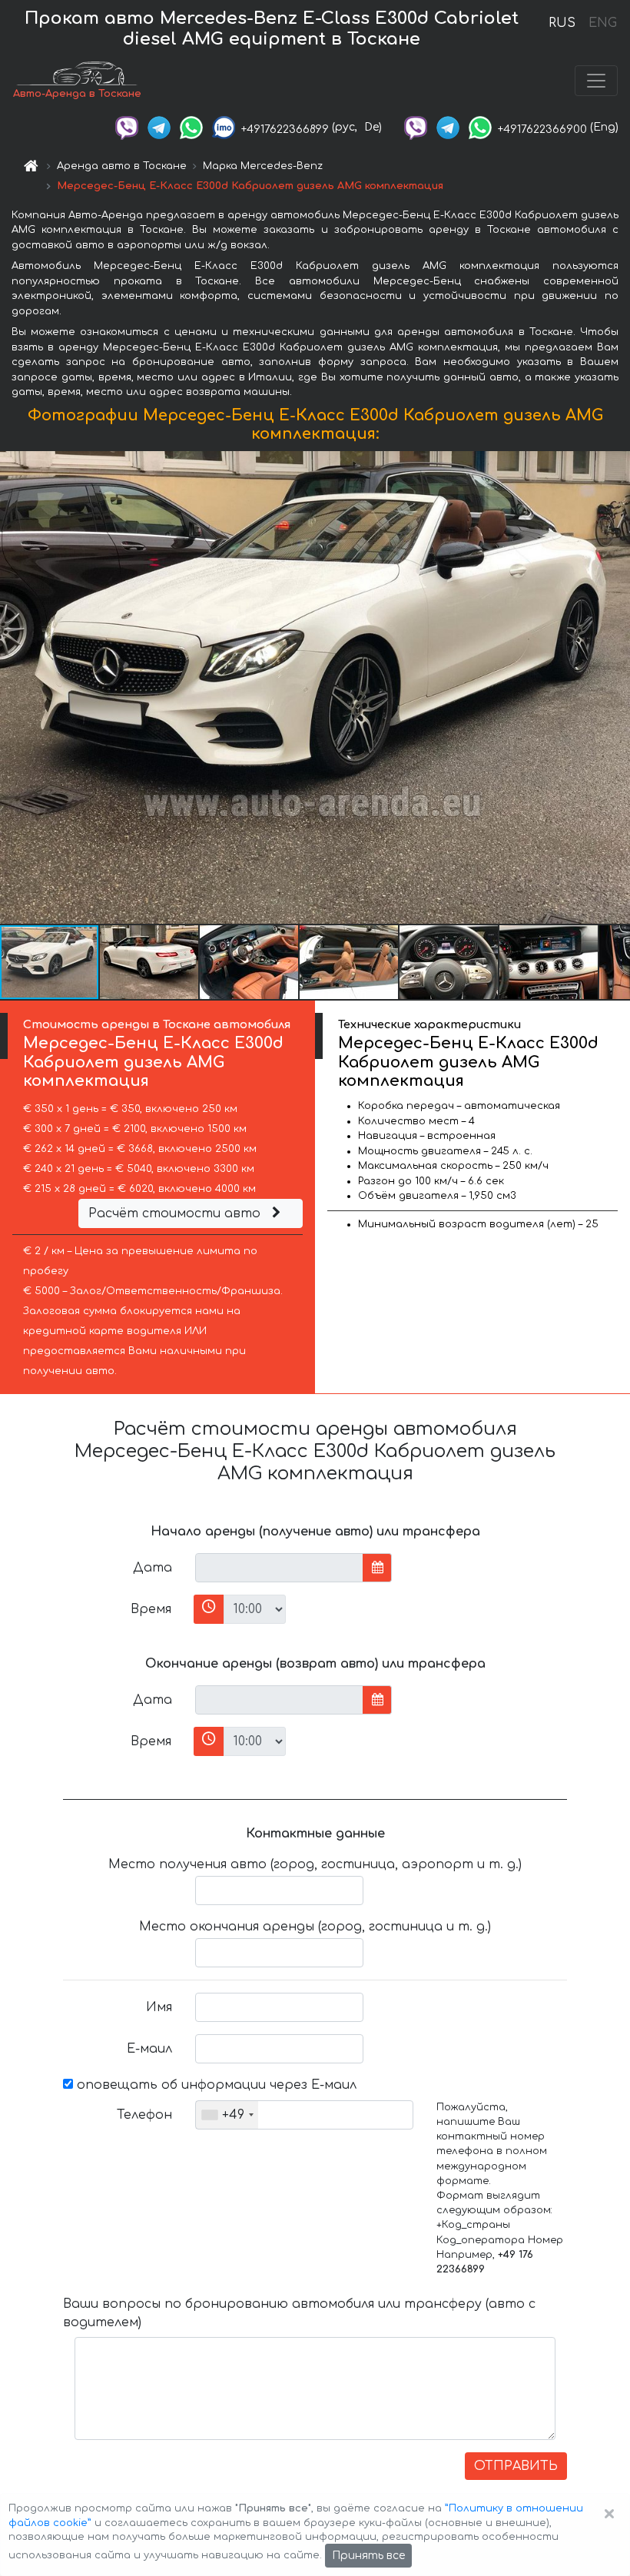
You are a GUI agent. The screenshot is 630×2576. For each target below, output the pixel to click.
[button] (150, 962)
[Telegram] (159, 127)
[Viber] (127, 127)
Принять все (368, 2556)
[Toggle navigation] (596, 81)
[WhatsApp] (191, 127)
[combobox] (227, 2115)
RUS (562, 23)
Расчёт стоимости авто (176, 1213)
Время (151, 1609)
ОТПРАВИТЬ (516, 2466)
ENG (602, 23)
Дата (153, 1568)
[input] (279, 1568)
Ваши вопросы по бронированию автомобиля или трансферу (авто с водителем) (299, 2313)
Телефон (144, 2115)
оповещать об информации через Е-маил (215, 2085)
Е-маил (149, 2049)
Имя (159, 2007)
